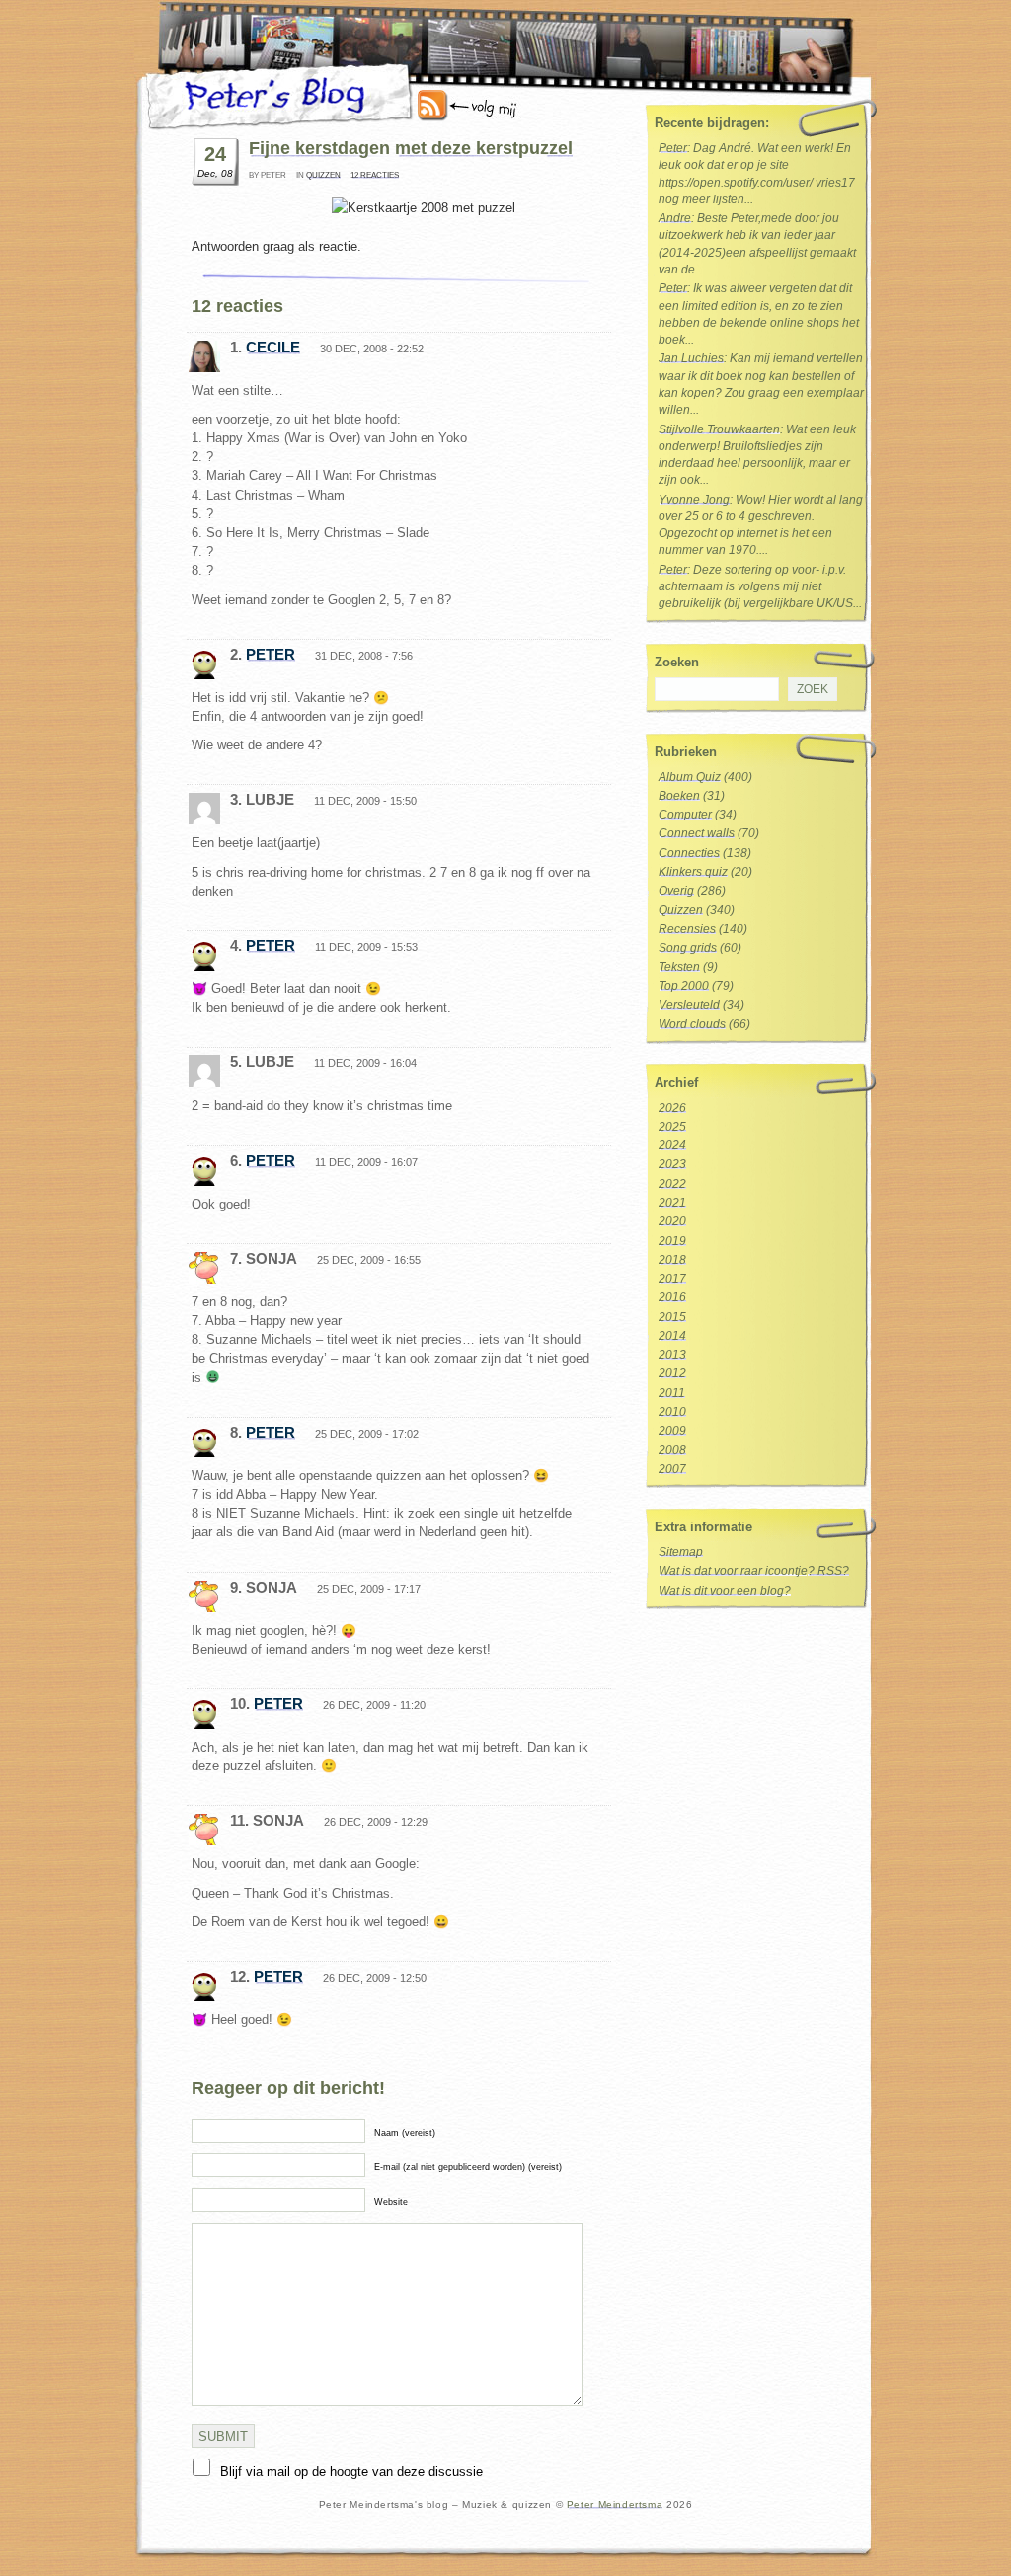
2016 (672, 1297)
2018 (672, 1260)
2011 (672, 1393)
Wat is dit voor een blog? (725, 1591)
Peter (271, 654)
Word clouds (692, 1024)
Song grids (688, 948)
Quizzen (323, 175)
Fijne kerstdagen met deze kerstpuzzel (411, 148)
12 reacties (375, 175)
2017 (672, 1279)
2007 (672, 1469)
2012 (672, 1373)
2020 (672, 1221)
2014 (672, 1336)
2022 (672, 1184)
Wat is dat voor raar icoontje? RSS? (754, 1571)
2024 (672, 1145)
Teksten (679, 967)
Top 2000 (684, 986)
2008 (672, 1450)
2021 (672, 1203)
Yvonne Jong (694, 500)
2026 (672, 1108)
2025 (672, 1127)
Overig (676, 891)
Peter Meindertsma (615, 2504)
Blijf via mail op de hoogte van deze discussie (351, 2472)
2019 (672, 1241)
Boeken (679, 796)
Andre (675, 218)
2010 (672, 1412)
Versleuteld (689, 1005)
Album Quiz (690, 777)
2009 (672, 1431)
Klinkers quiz (693, 872)
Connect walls (697, 833)
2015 (672, 1317)
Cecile (273, 347)
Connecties (689, 853)
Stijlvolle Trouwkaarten (719, 429)
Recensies (687, 929)
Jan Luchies (691, 358)
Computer (685, 815)
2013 (672, 1355)
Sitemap (681, 1552)
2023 (672, 1164)
